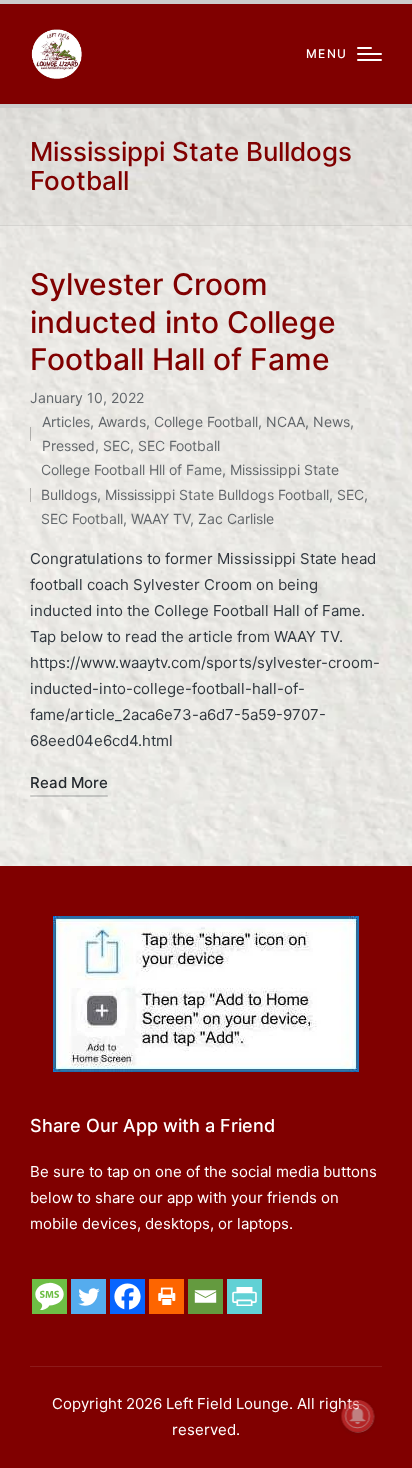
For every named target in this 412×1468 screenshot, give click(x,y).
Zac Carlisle (236, 518)
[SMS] (49, 1296)
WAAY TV (160, 518)
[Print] (166, 1296)
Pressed (68, 445)
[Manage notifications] (358, 1416)
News (331, 421)
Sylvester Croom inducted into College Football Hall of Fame (183, 321)
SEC (116, 445)
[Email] (205, 1296)
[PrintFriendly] (244, 1296)
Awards (122, 421)
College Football (206, 421)
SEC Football (179, 445)
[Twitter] (88, 1296)
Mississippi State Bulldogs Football (217, 494)
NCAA (285, 421)
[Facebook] (127, 1296)
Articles (66, 421)
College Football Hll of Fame (131, 469)
